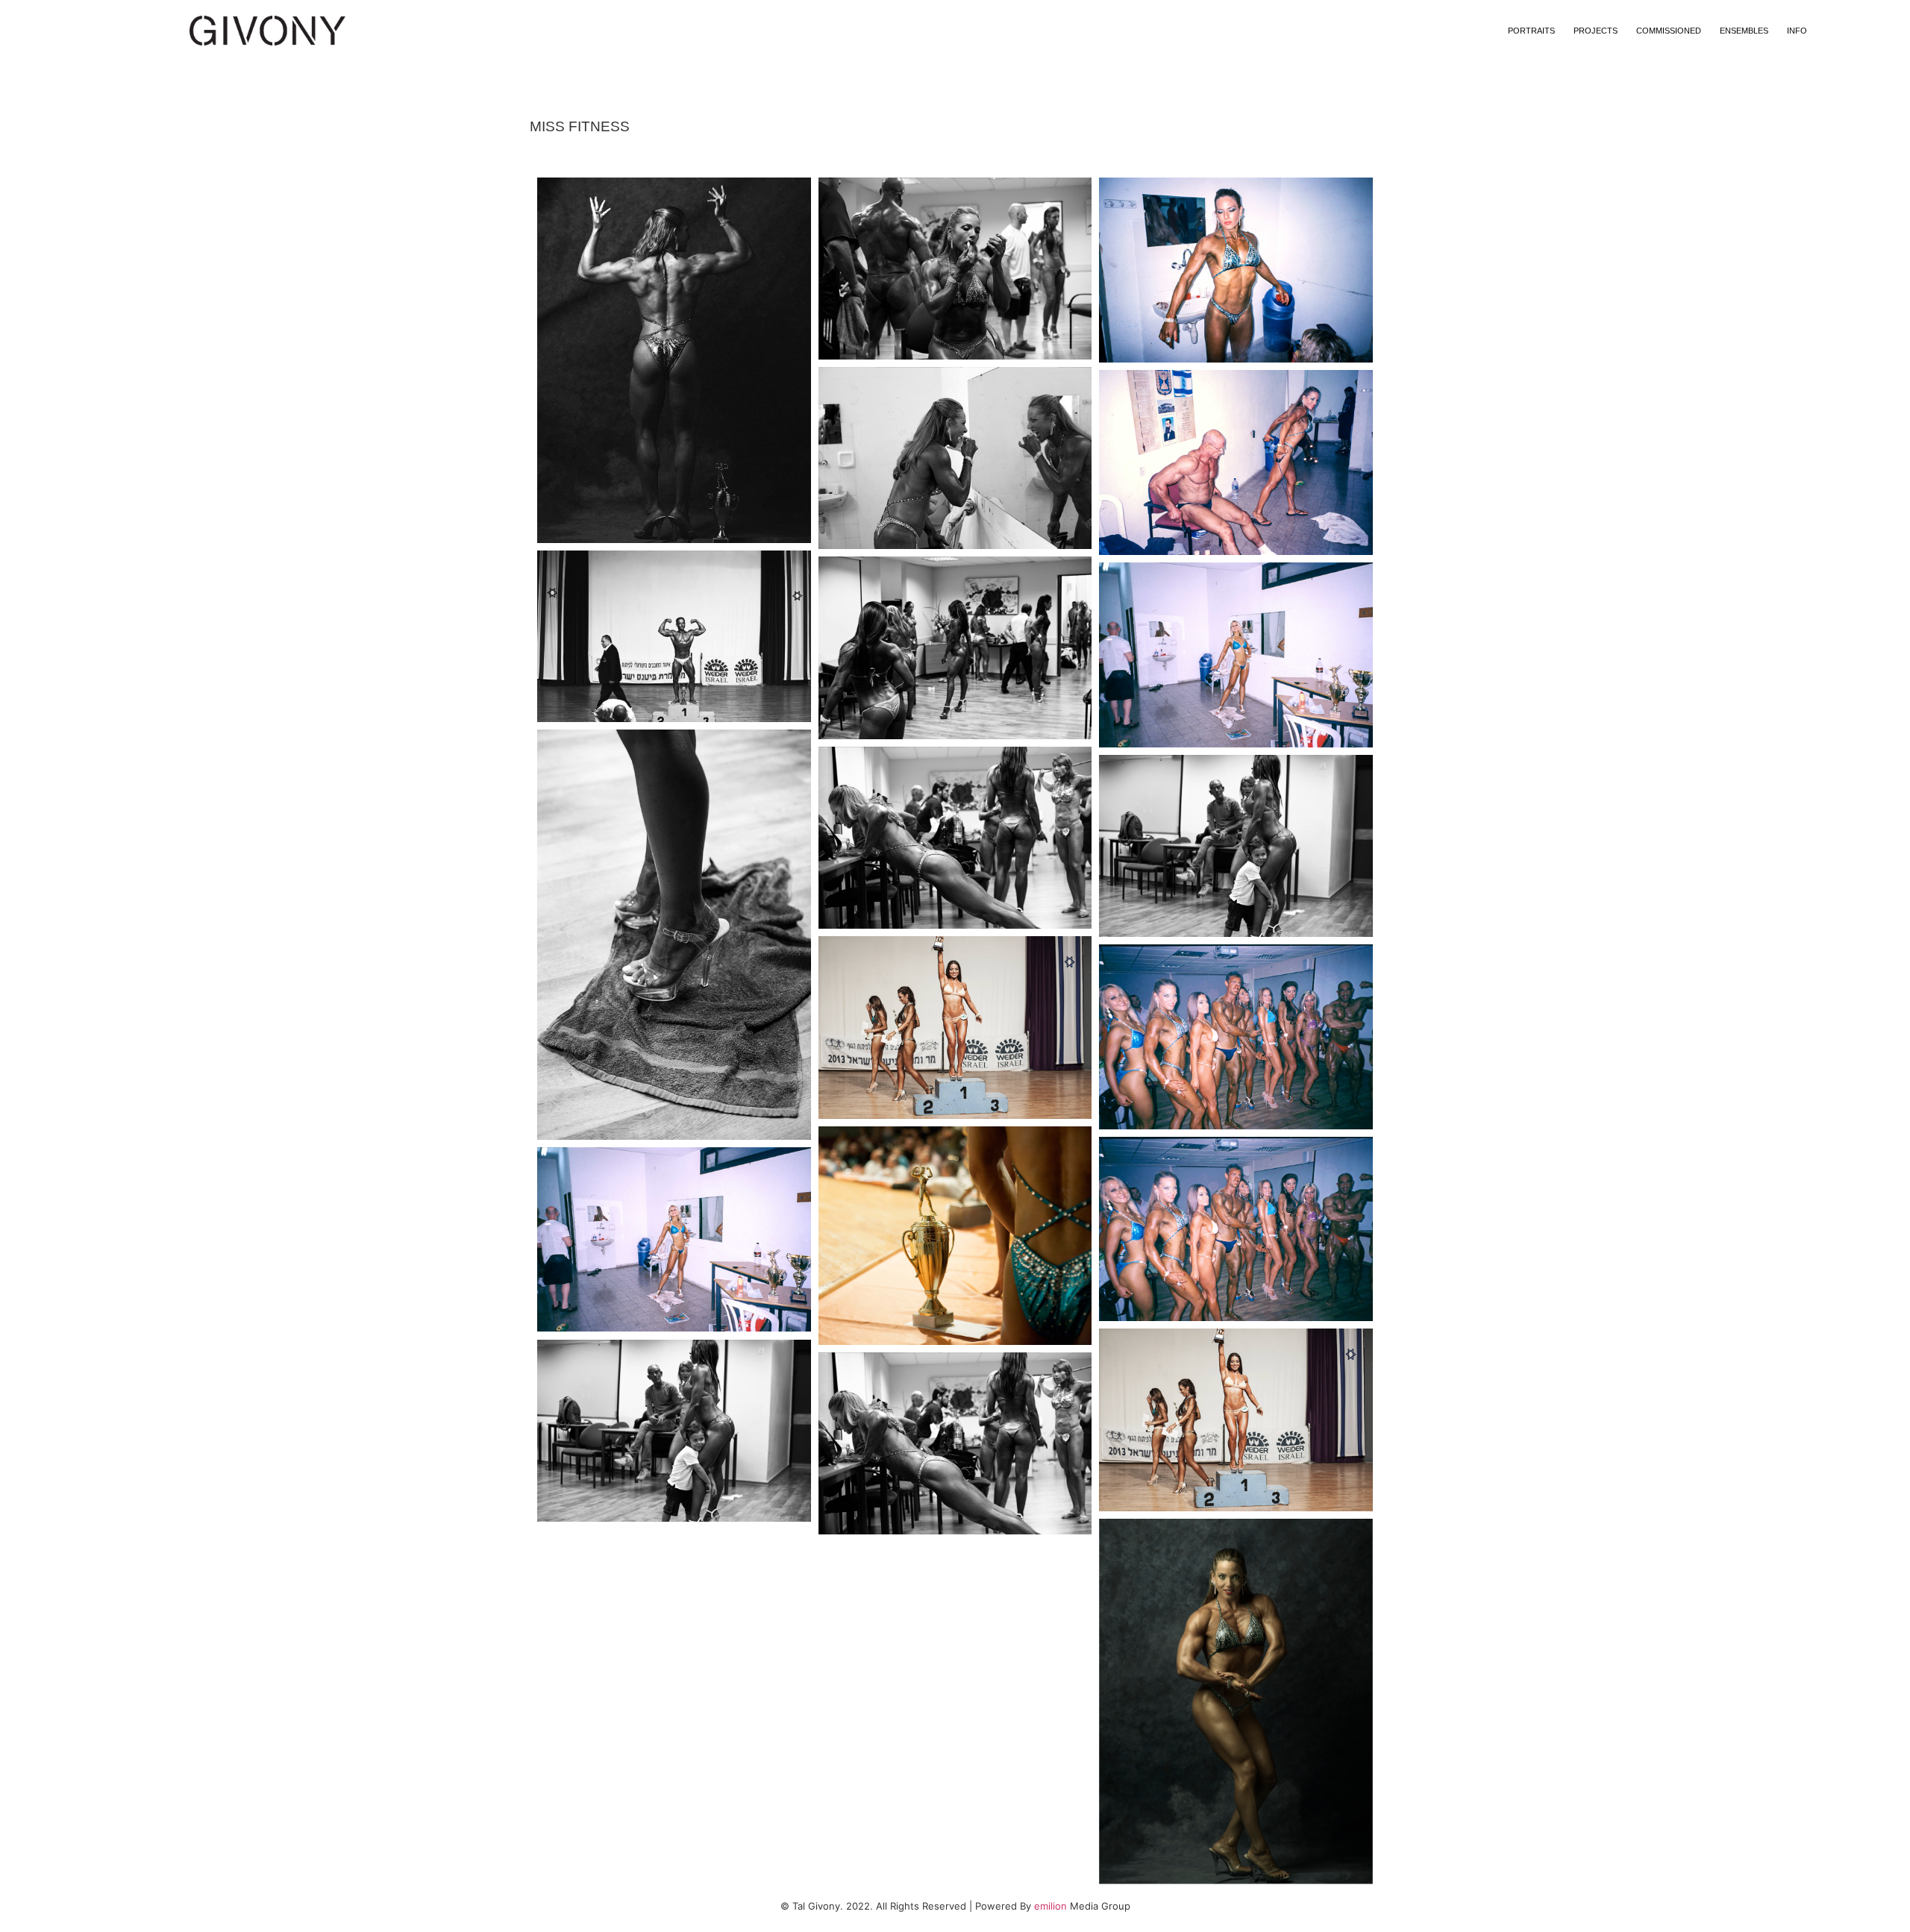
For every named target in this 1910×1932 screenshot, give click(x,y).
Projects (1596, 31)
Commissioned (1669, 31)
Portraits (1531, 31)
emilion (1050, 1906)
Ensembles (1744, 31)
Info (1797, 31)
